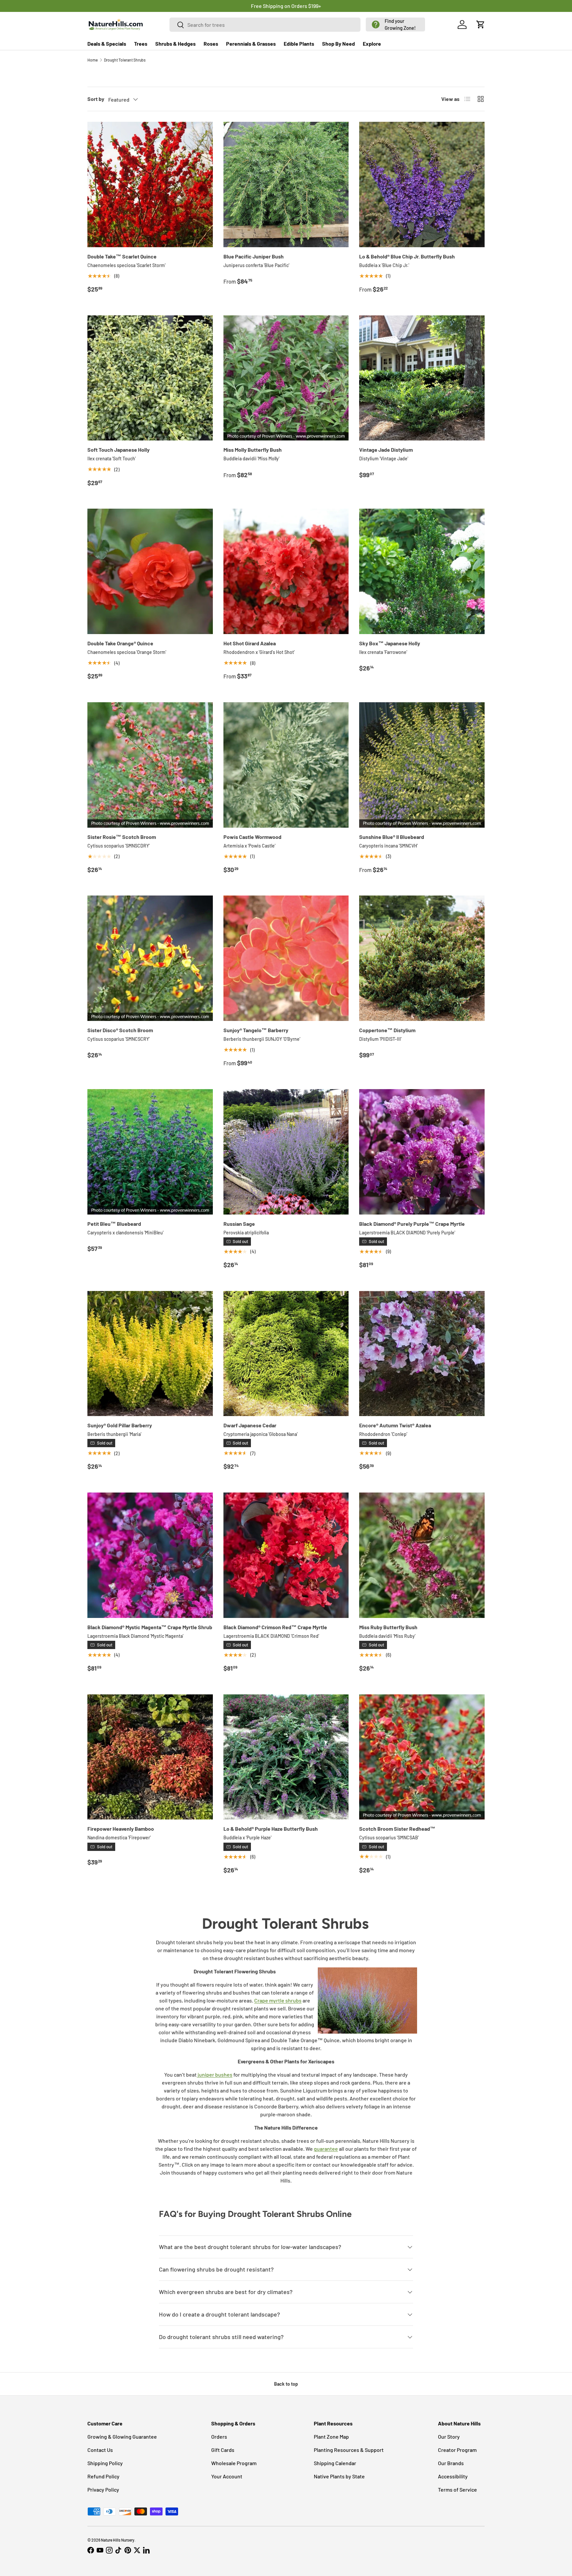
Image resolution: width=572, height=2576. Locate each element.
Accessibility (453, 2476)
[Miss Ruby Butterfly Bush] (422, 1555)
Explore (372, 44)
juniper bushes (215, 2074)
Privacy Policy (103, 2489)
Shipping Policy (105, 2463)
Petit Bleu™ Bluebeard (114, 1224)
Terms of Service (457, 2489)
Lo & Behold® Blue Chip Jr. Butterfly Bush (407, 256)
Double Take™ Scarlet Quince (122, 256)
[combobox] (265, 25)
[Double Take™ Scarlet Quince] (150, 184)
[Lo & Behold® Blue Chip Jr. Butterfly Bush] (422, 184)
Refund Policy (103, 2476)
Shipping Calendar (335, 2463)
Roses (211, 44)
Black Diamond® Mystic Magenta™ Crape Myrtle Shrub (150, 1627)
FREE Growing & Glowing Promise (313, 6)
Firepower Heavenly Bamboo (121, 1829)
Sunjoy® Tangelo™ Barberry (256, 1030)
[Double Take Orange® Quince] (150, 571)
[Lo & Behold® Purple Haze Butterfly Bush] (286, 1757)
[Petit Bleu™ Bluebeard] (150, 1152)
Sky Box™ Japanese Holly (390, 643)
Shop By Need (338, 44)
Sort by (96, 99)
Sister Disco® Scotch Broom (120, 1030)
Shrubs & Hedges (175, 44)
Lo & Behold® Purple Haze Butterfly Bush (271, 1829)
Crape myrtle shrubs (278, 2000)
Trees (141, 44)
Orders (219, 2437)
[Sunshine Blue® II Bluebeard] (422, 765)
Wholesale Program (234, 2463)
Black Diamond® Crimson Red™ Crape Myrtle (275, 1627)
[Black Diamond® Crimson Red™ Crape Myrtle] (286, 1555)
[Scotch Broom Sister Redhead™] (422, 1757)
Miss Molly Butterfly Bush (253, 450)
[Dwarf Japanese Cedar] (286, 1354)
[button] (395, 24)
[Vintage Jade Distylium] (422, 378)
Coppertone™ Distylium (387, 1030)
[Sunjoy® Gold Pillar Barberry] (150, 1354)
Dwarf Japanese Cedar (250, 1425)
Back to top (286, 2384)
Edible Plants (299, 44)
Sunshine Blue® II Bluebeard (392, 837)
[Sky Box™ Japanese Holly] (422, 571)
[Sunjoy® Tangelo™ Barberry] (286, 958)
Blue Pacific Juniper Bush (254, 256)
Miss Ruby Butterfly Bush (388, 1627)
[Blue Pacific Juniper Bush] (286, 184)
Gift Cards (223, 2450)
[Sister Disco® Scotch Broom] (150, 958)
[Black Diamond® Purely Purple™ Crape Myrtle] (422, 1152)
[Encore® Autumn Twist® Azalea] (422, 1354)
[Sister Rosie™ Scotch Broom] (150, 765)
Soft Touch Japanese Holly (119, 450)
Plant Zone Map (331, 2437)
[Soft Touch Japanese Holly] (150, 378)
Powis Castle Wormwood (252, 837)
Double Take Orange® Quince (120, 643)
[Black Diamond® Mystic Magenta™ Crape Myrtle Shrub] (150, 1555)
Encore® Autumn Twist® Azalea (395, 1425)
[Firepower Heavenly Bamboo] (150, 1757)
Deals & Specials (107, 44)
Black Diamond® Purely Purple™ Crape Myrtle (412, 1224)
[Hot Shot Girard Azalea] (286, 571)
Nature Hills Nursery (118, 2540)
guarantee (326, 2149)
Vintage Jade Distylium (386, 450)
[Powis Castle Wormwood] (286, 765)
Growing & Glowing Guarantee (122, 2437)
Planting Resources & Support (349, 2450)
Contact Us (100, 2450)
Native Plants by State (339, 2476)
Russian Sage (239, 1224)
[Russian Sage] (286, 1152)
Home (93, 60)
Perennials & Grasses (251, 44)
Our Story (449, 2437)
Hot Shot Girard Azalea (250, 643)
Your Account (227, 2476)
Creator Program (457, 2450)
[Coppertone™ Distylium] (422, 958)
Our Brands (451, 2463)
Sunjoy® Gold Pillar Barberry (120, 1425)
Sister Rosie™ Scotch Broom (122, 837)
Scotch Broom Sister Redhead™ (397, 1829)
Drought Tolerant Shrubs (125, 60)
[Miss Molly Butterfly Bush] (286, 378)
